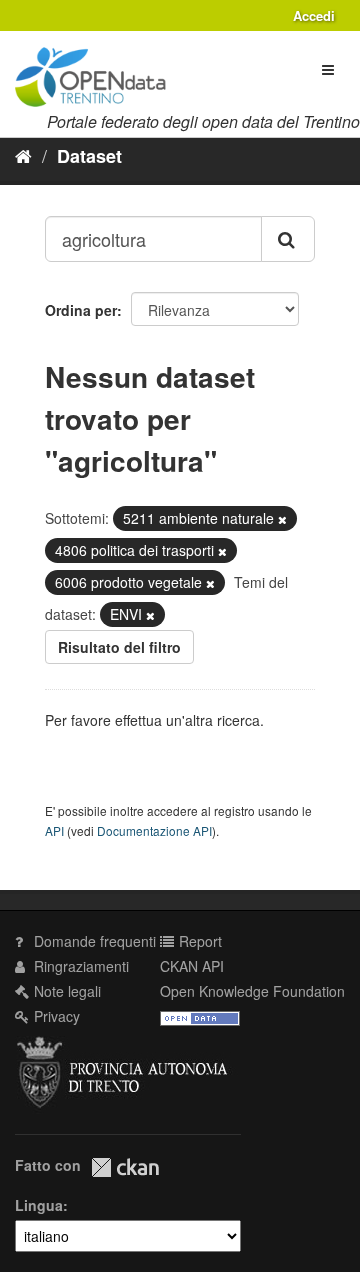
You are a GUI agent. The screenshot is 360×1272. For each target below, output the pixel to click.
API (54, 830)
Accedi (314, 15)
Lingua (39, 1205)
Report (198, 941)
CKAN (125, 1167)
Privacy (55, 1016)
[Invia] (288, 239)
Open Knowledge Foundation (252, 991)
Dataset (89, 156)
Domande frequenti (93, 941)
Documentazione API (154, 830)
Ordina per (81, 310)
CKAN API (192, 966)
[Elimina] (282, 519)
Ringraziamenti (79, 966)
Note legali (65, 991)
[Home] (23, 155)
